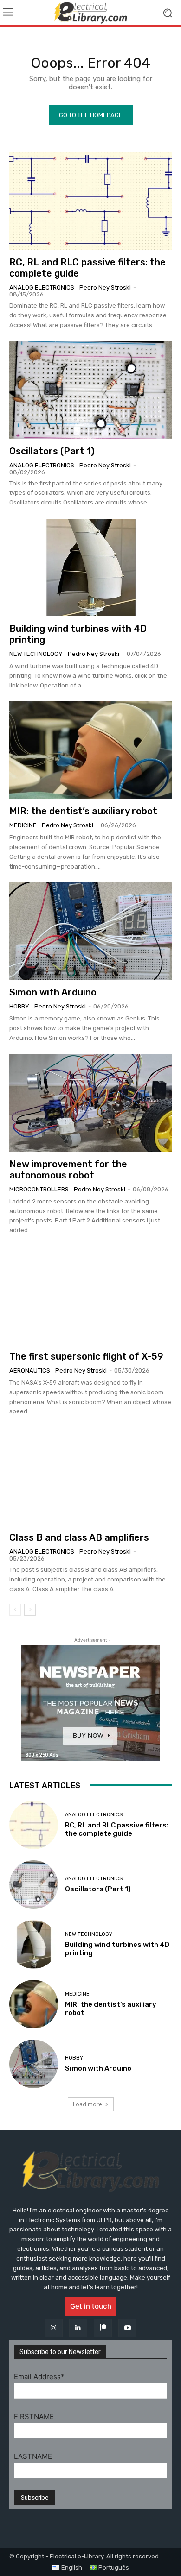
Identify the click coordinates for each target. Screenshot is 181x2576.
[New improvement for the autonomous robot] (90, 1103)
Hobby (19, 1006)
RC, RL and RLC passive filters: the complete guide (117, 1829)
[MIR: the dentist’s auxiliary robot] (90, 750)
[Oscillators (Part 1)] (90, 390)
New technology (36, 654)
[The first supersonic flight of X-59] (90, 1295)
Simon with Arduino (53, 992)
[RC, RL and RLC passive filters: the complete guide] (90, 201)
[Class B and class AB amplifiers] (90, 1476)
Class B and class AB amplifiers (79, 1537)
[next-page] (30, 1610)
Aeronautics (30, 1370)
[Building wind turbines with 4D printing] (90, 567)
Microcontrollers (39, 1189)
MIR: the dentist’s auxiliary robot (83, 811)
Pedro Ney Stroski (105, 287)
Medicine (23, 825)
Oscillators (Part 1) (52, 451)
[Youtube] (127, 2328)
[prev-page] (15, 1610)
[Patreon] (103, 2328)
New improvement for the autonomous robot (68, 1170)
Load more (87, 2104)
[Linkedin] (78, 2328)
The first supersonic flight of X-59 (86, 1356)
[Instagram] (54, 2328)
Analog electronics (42, 287)
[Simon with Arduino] (90, 931)
